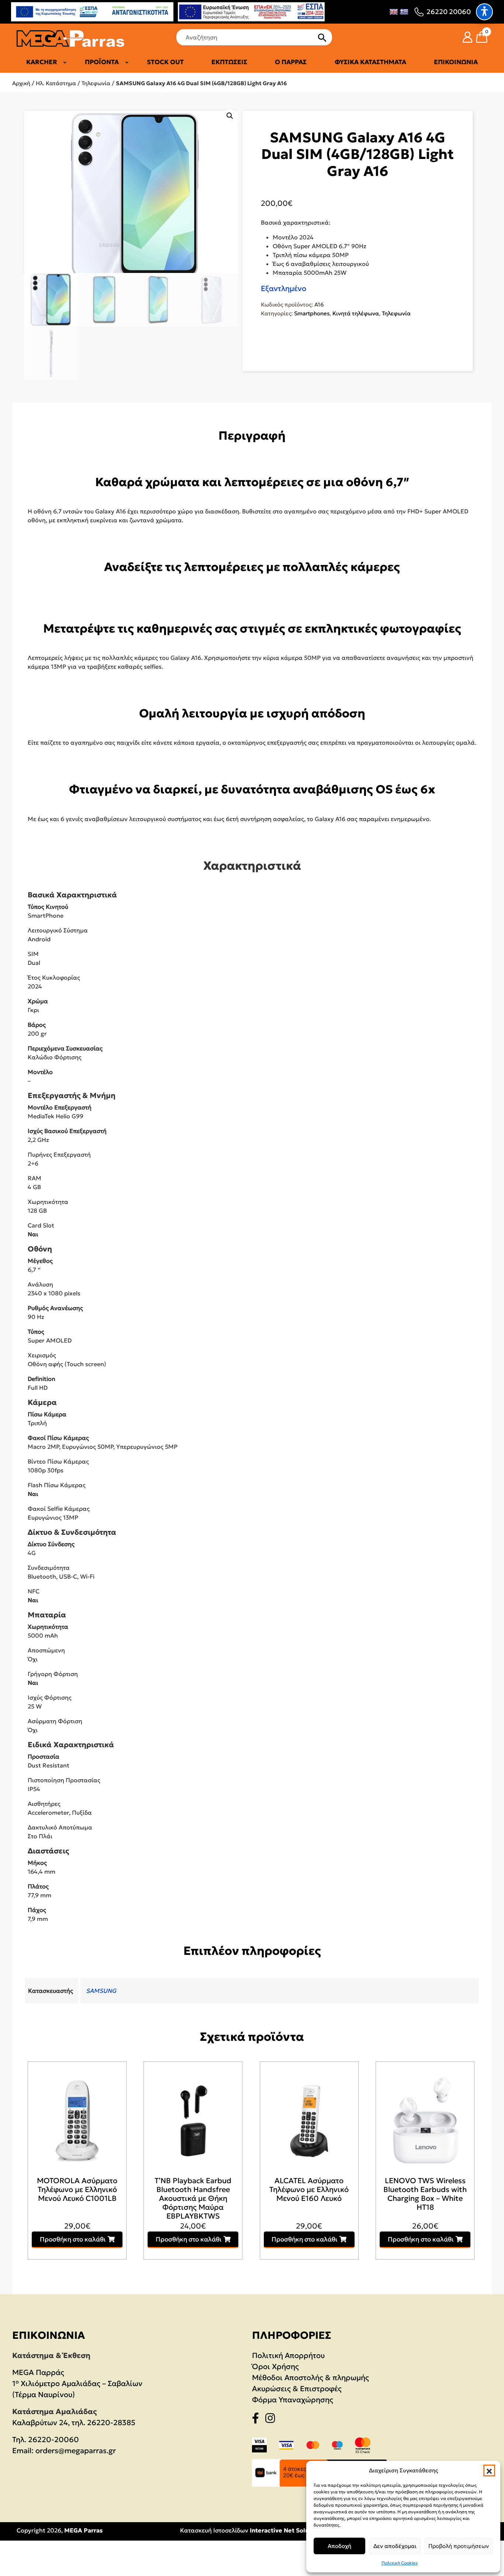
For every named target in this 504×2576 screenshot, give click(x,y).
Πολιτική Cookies (400, 2563)
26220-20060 (53, 2440)
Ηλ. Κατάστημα (56, 83)
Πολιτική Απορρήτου (288, 2355)
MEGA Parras (83, 2530)
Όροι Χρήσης (275, 2366)
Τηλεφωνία (96, 83)
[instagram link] (272, 2420)
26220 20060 (449, 12)
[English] (394, 12)
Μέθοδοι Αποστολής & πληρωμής (310, 2378)
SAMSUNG (101, 1991)
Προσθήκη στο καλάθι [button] (73, 2239)
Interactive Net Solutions (287, 2530)
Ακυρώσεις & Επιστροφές (297, 2389)
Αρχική (21, 83)
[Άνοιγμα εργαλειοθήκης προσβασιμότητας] (484, 12)
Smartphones (312, 313)
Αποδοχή (339, 2546)
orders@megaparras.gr (76, 2451)
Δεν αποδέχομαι (395, 2546)
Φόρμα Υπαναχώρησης (293, 2400)
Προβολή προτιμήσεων (459, 2546)
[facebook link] (258, 2420)
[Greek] (404, 12)
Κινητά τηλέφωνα (356, 313)
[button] (489, 2471)
